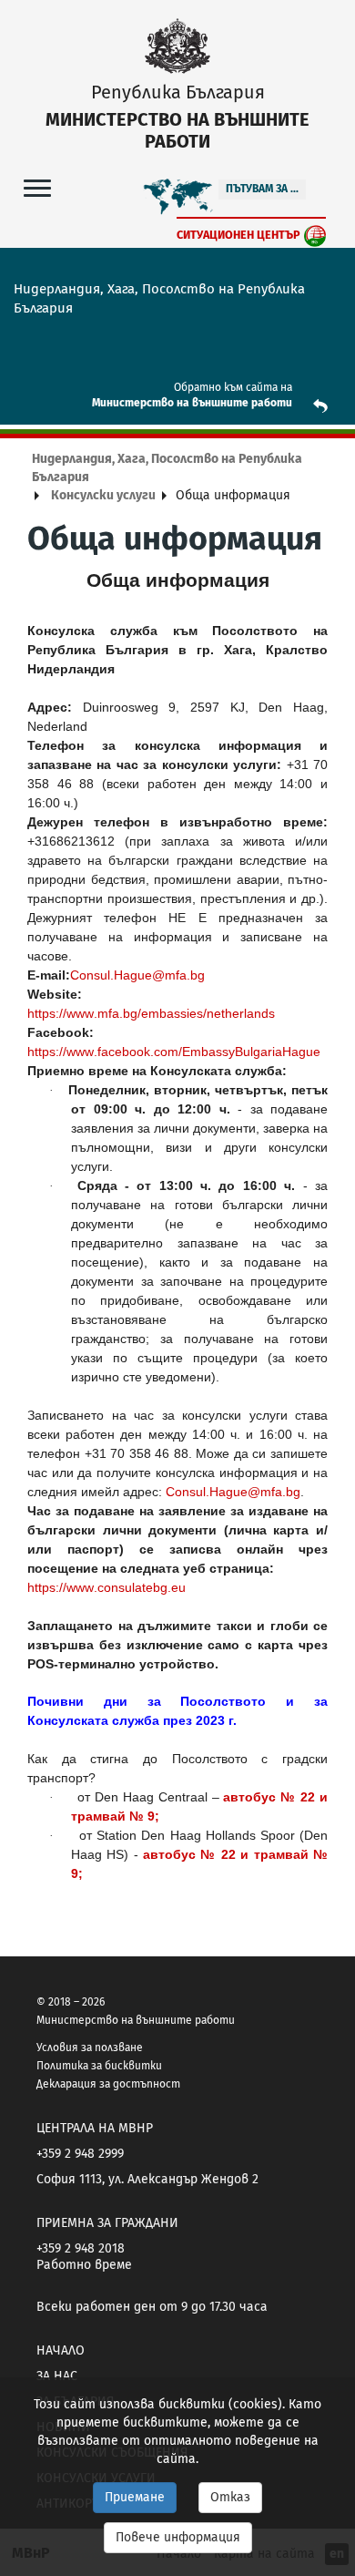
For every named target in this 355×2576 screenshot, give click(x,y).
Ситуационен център (238, 235)
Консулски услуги (103, 495)
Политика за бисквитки (99, 2066)
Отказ (230, 2497)
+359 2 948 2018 (81, 2248)
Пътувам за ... (262, 189)
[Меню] (37, 187)
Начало (61, 2350)
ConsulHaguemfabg (137, 975)
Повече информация (178, 2537)
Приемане (135, 2497)
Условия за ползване (90, 2047)
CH (233, 1492)
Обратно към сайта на (233, 387)
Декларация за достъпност (108, 2084)
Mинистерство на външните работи (192, 403)
